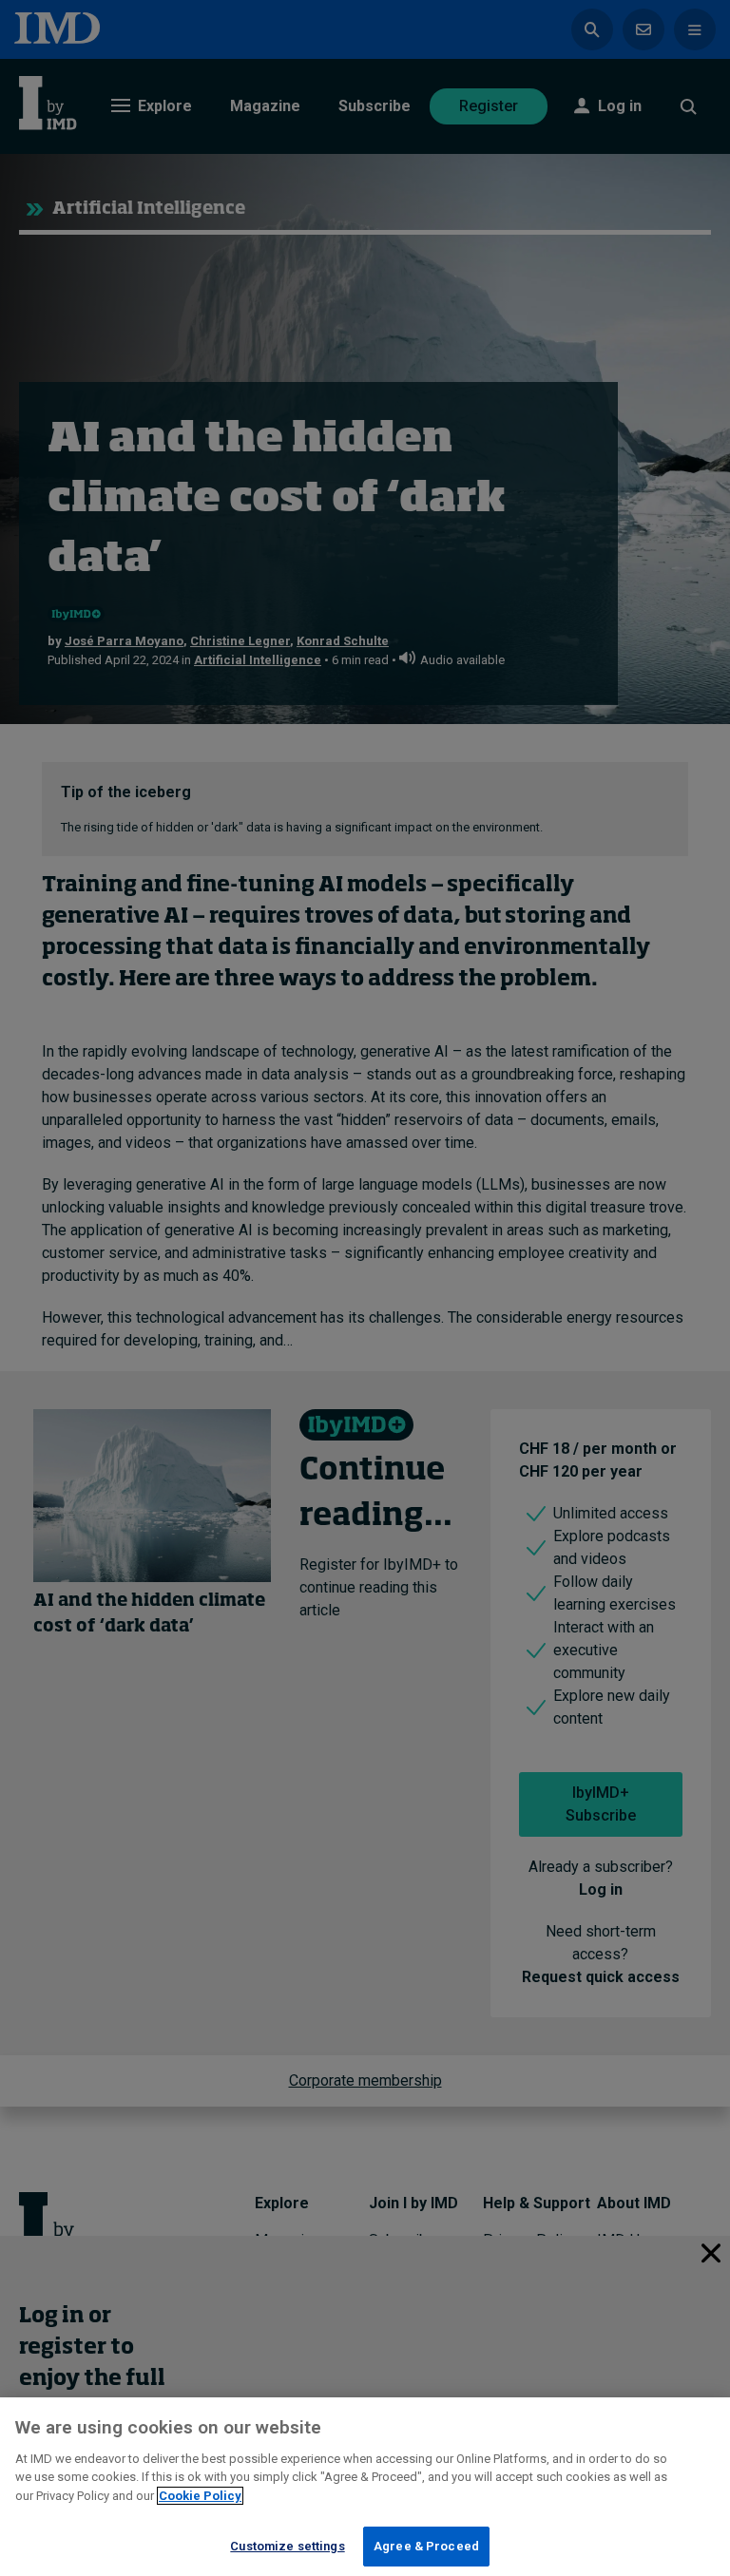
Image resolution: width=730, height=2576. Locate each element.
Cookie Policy (200, 2496)
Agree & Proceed (426, 2546)
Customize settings (287, 2546)
